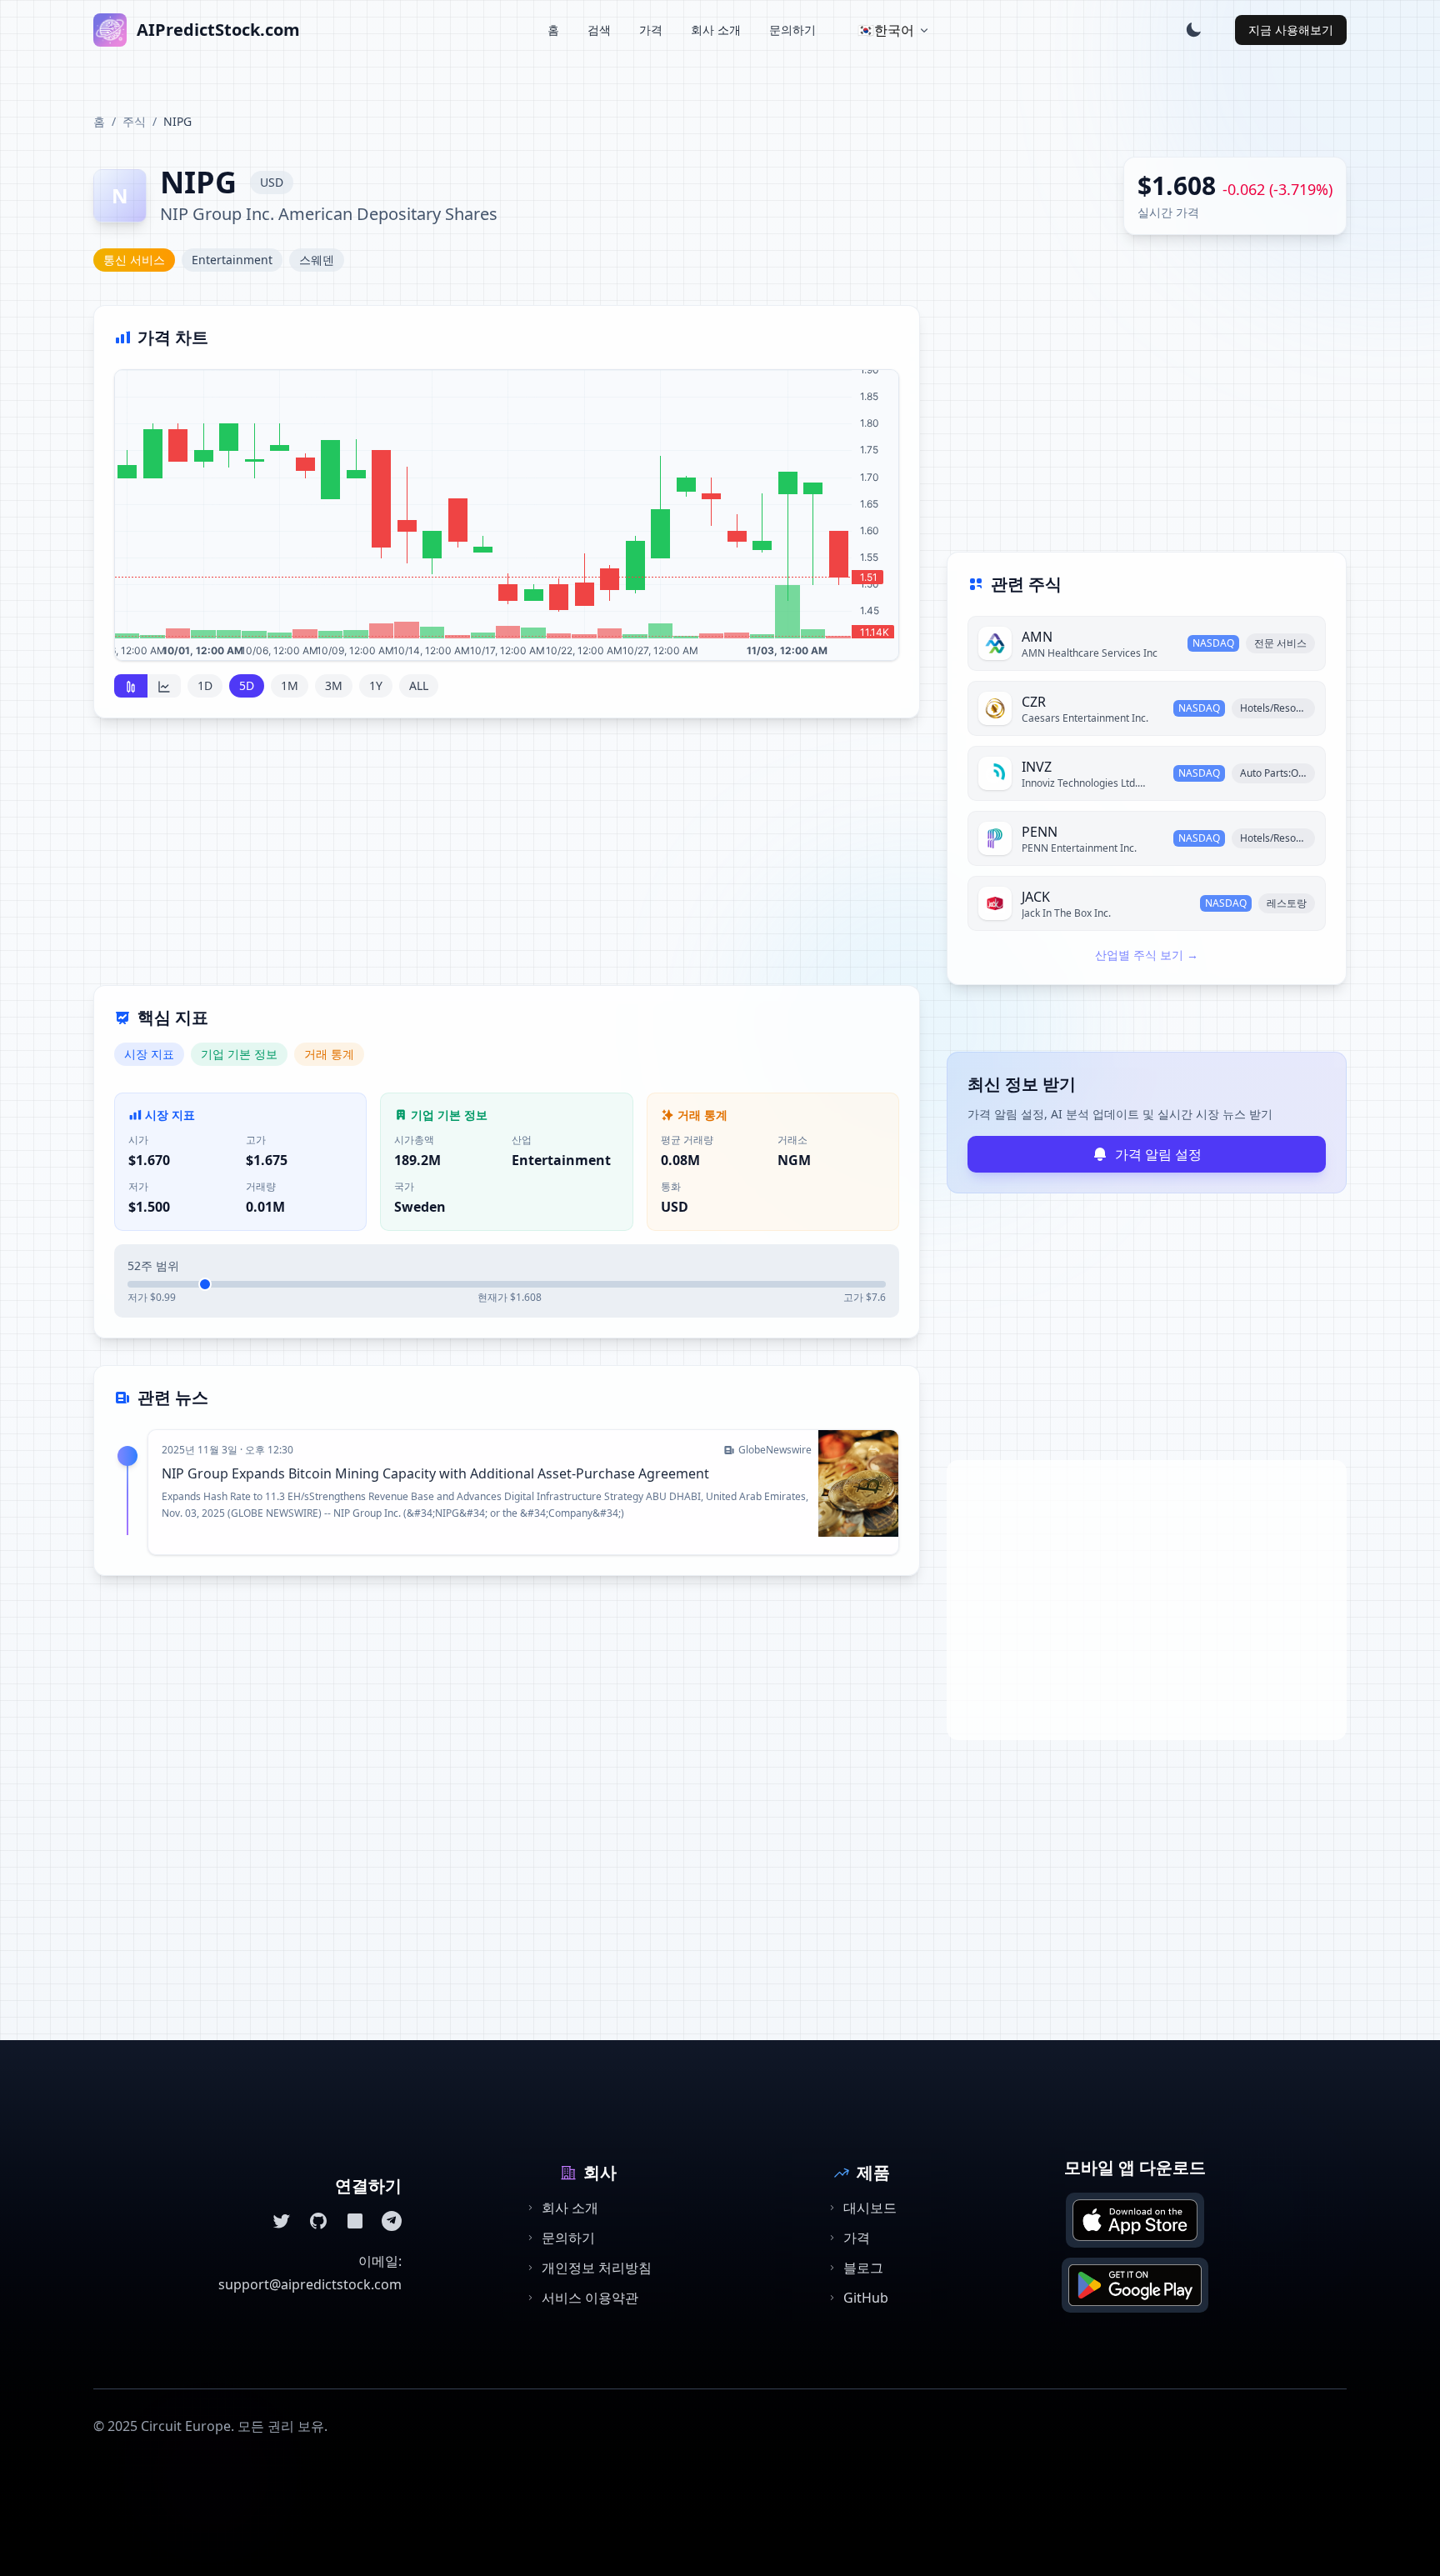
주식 (134, 121)
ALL (419, 685)
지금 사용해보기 (1291, 30)
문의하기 (792, 30)
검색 (599, 30)
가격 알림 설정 (1158, 1154)
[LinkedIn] (355, 2221)
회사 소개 (716, 30)
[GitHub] (318, 2221)
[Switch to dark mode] (1193, 30)
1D (205, 685)
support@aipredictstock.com (310, 2284)
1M (290, 685)
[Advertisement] (507, 862)
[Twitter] (282, 2221)
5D (247, 685)
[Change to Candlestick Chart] (131, 686)
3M (334, 685)
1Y (376, 685)
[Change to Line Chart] (164, 686)
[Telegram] (392, 2221)
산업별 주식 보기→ (1147, 955)
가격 (651, 30)
